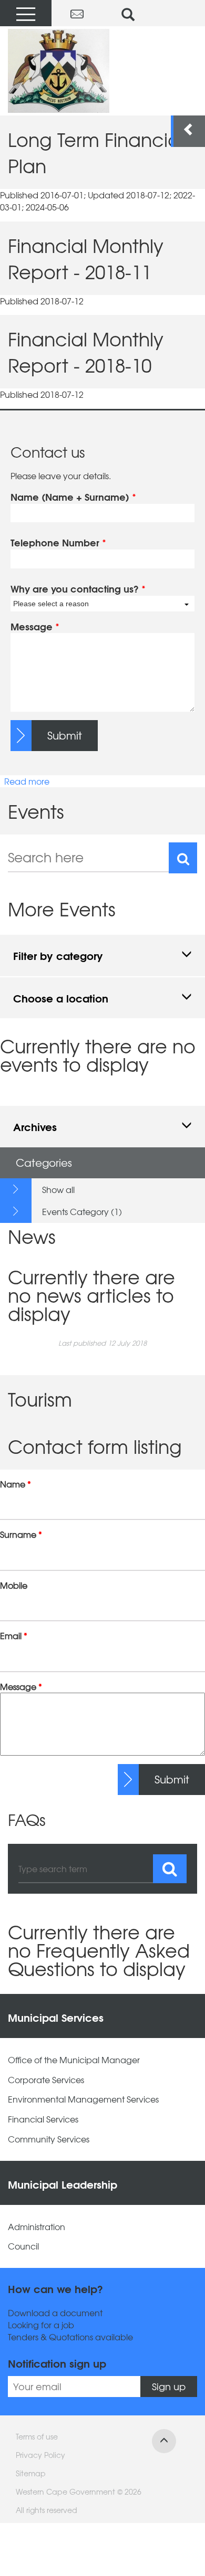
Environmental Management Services (83, 2099)
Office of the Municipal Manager (74, 2060)
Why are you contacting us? (78, 589)
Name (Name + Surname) (73, 497)
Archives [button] (35, 1126)
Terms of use (37, 2436)
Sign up (169, 2386)
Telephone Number (58, 543)
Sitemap (31, 2473)
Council (23, 2246)
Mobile (14, 1585)
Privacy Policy (40, 2455)
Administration (37, 2227)
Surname (21, 1534)
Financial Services (43, 2119)
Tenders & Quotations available (70, 2337)
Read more (27, 781)
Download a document (55, 2313)
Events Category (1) (82, 1211)
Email (14, 1636)
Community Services (49, 2139)
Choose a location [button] (61, 997)
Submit (65, 735)
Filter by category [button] (58, 955)
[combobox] (102, 604)
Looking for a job (41, 2325)
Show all (58, 1189)
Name (16, 1484)
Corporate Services (46, 2080)
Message (35, 627)
